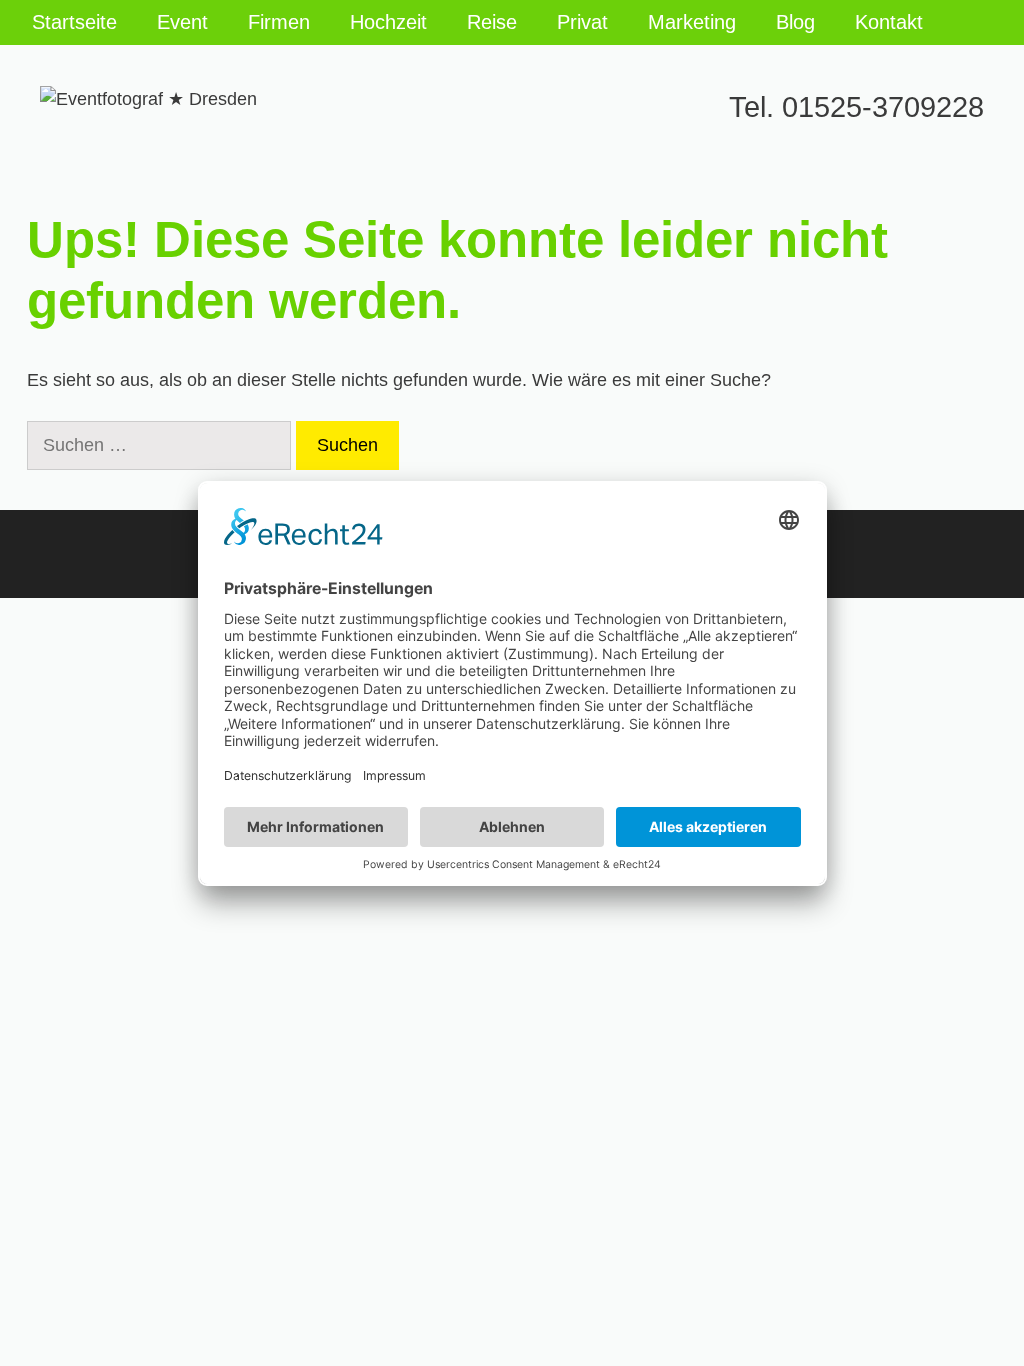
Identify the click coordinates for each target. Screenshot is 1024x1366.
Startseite (74, 22)
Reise (492, 22)
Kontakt (889, 22)
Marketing (692, 22)
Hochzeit (388, 22)
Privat (582, 22)
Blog (795, 22)
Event (182, 22)
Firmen (279, 22)
